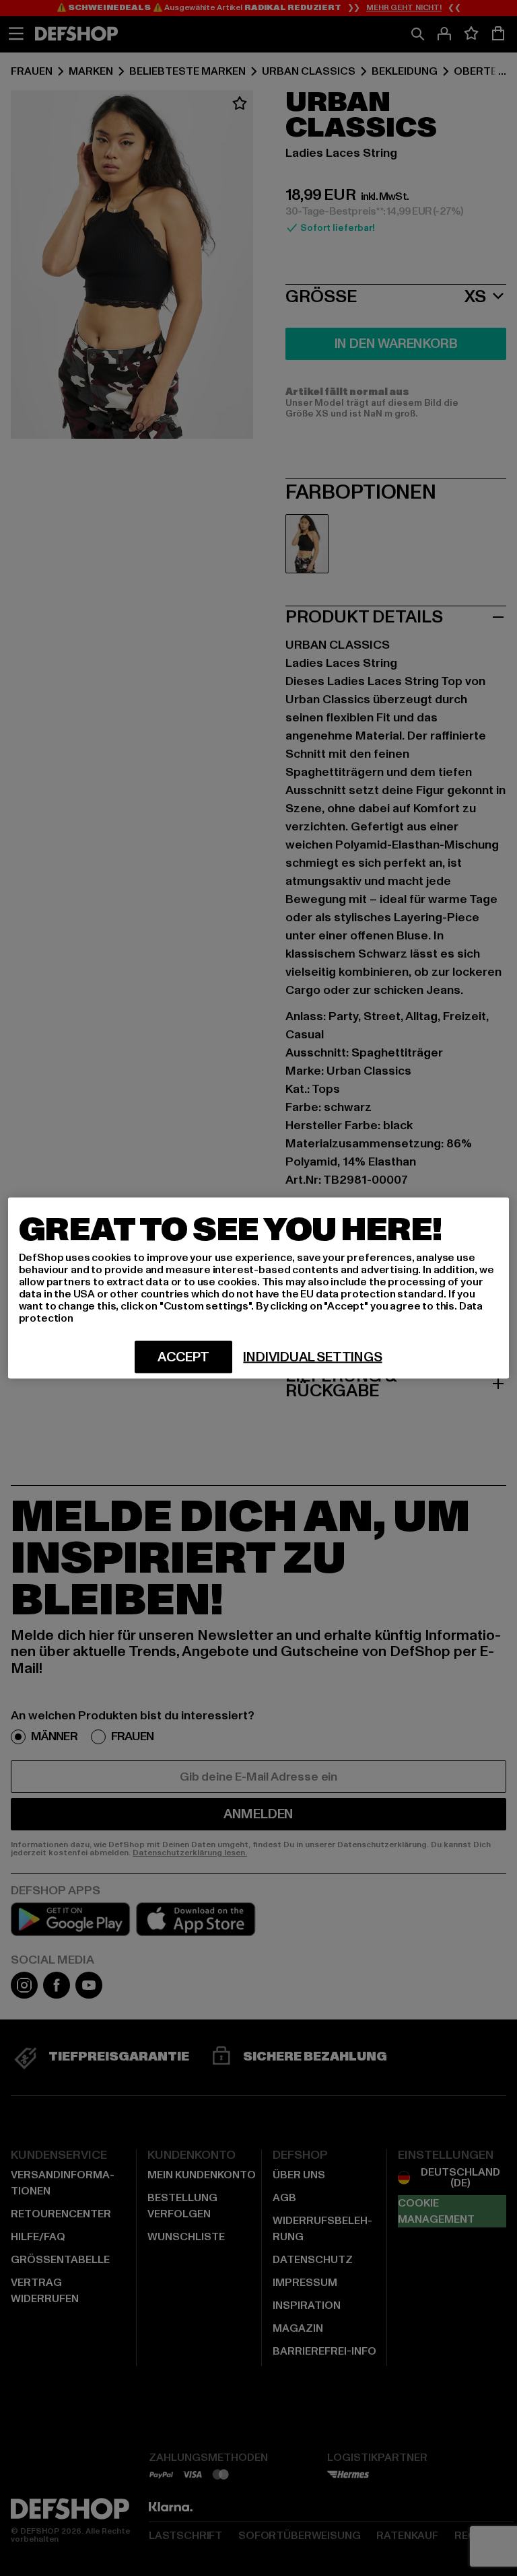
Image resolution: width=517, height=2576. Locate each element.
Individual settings (312, 1357)
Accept (183, 1357)
